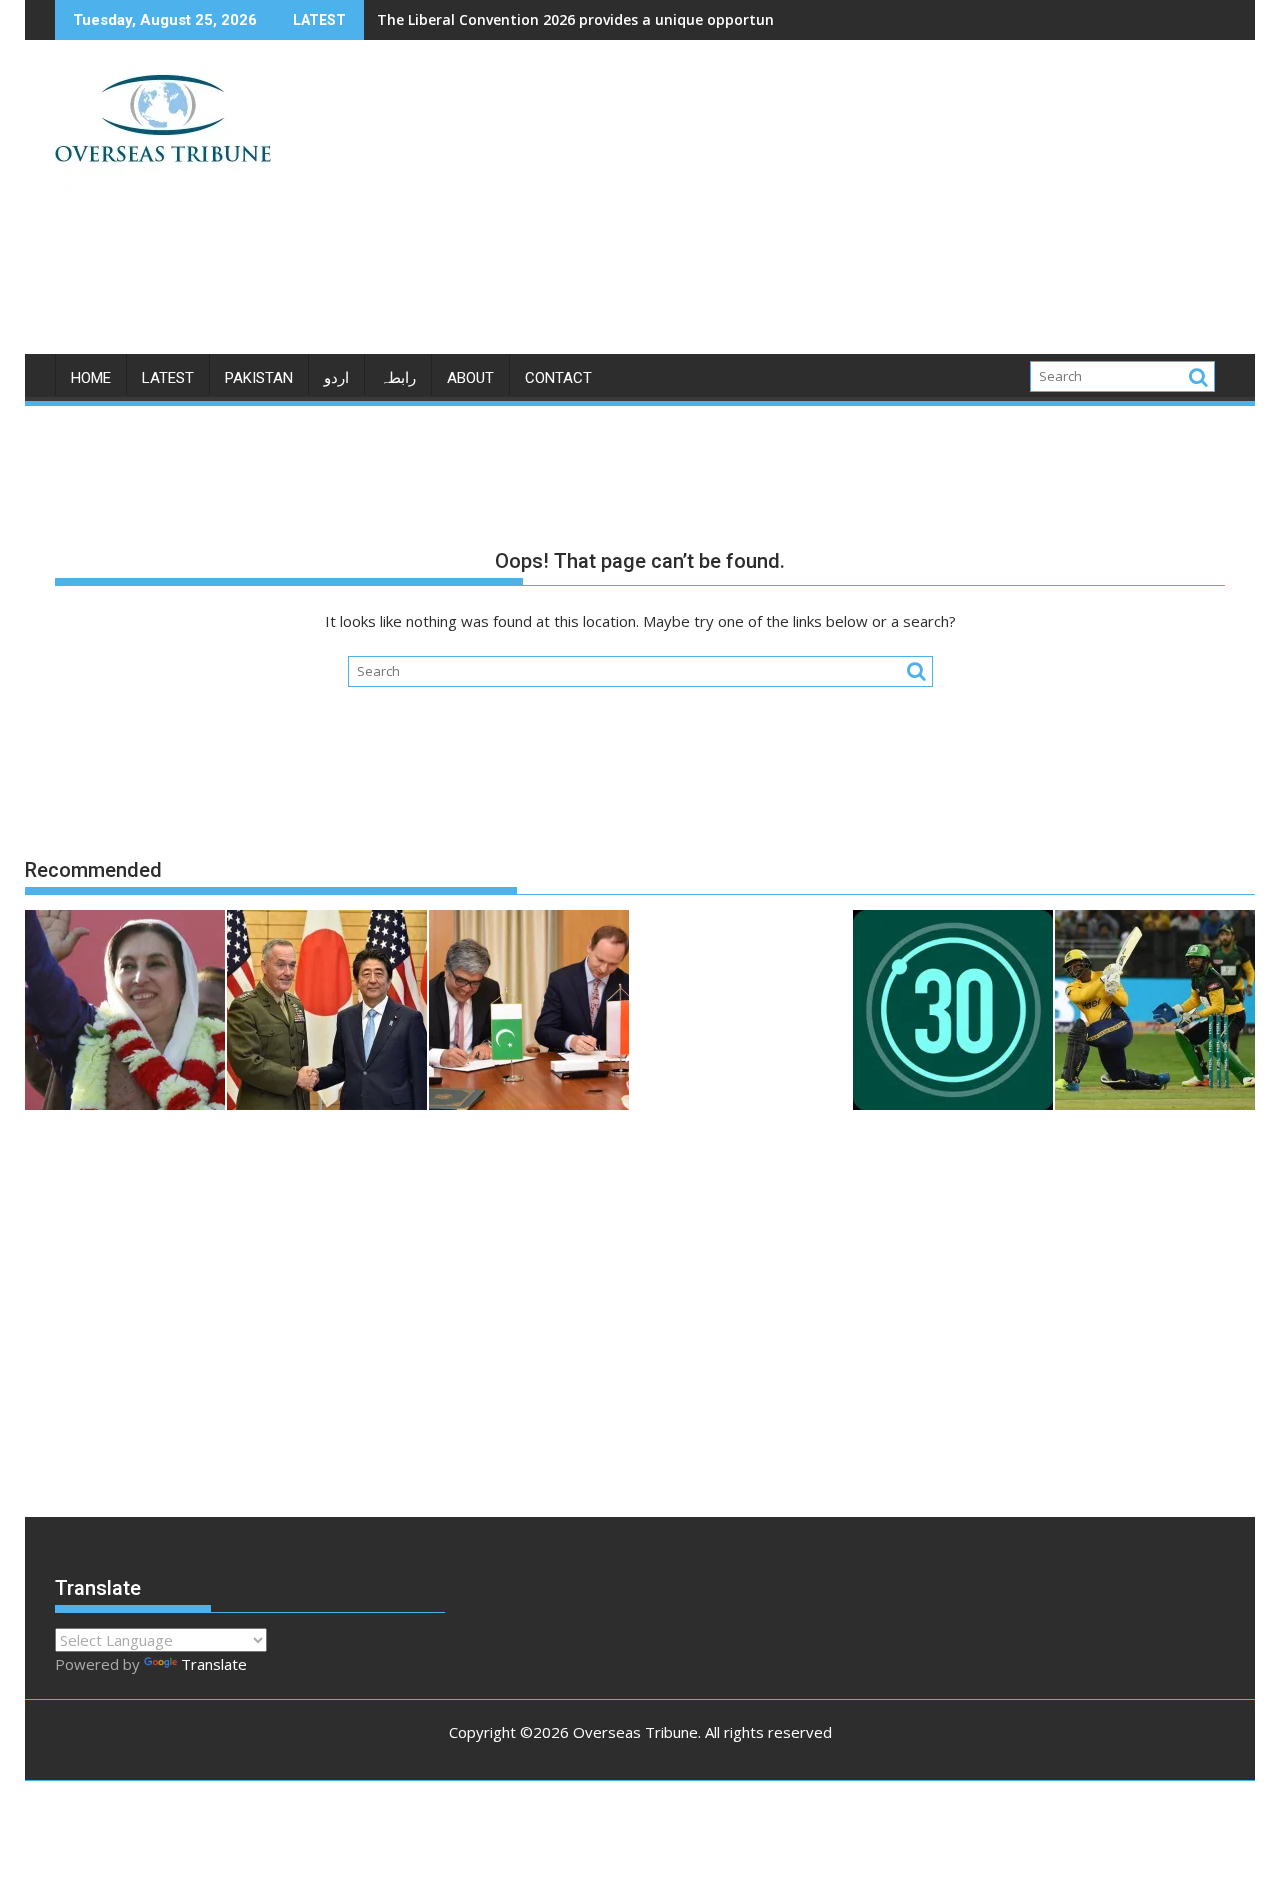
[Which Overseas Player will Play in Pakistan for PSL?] (1155, 1013)
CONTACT (558, 378)
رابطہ (398, 378)
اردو (336, 378)
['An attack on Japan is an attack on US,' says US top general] (327, 1013)
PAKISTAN (259, 378)
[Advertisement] (827, 205)
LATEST (168, 378)
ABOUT (470, 378)
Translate (214, 1664)
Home (91, 378)
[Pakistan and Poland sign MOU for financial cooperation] (529, 1013)
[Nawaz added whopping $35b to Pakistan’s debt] (953, 1013)
